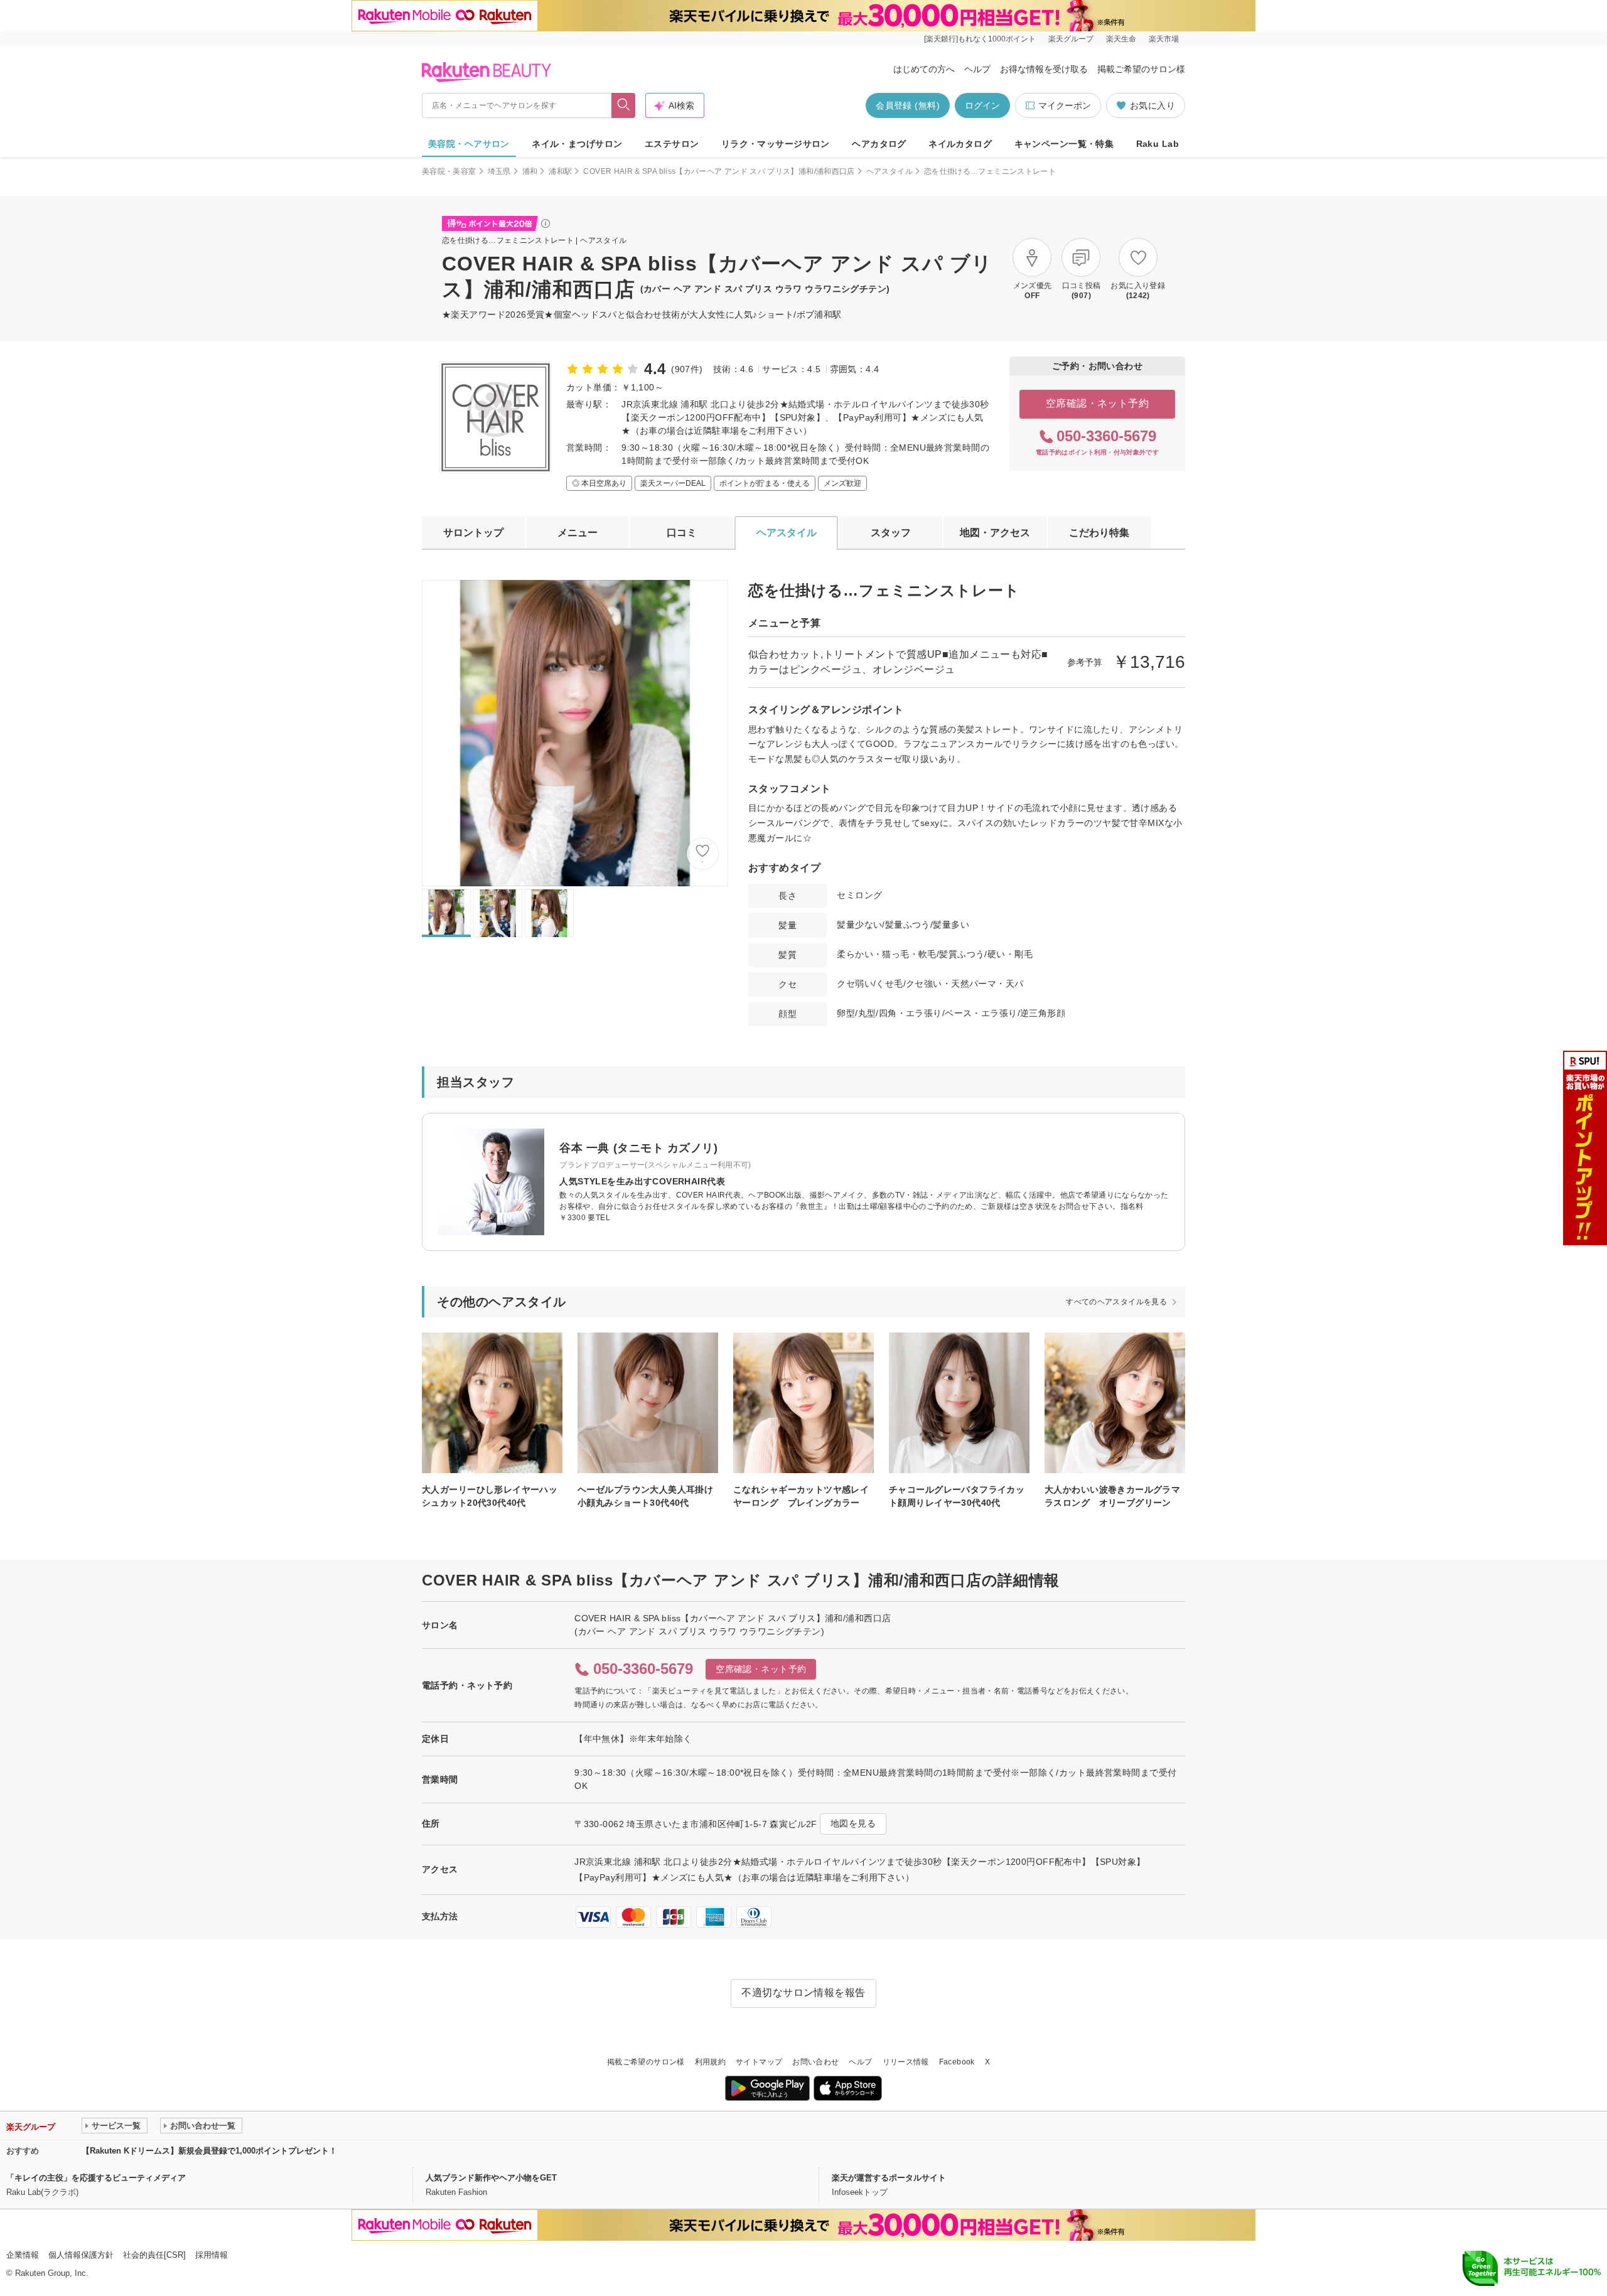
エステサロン (672, 144)
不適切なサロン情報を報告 (803, 1993)
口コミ (682, 533)
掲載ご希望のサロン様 (1141, 69)
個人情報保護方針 (81, 2255)
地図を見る (853, 1823)
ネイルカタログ (960, 144)
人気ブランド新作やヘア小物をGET (491, 2178)
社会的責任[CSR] (154, 2255)
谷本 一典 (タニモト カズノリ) (638, 1148)
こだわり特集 (1099, 533)
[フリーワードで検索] (624, 105)
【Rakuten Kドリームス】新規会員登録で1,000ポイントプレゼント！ (209, 2151)
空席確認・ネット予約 (1098, 403)
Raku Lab (1158, 144)
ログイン (982, 105)
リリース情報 (906, 2062)
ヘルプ (977, 69)
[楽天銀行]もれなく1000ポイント (980, 39)
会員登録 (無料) (908, 105)
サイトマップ (759, 2062)
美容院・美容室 (449, 171)
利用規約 (710, 2062)
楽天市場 (1164, 39)
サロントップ (473, 533)
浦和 (530, 171)
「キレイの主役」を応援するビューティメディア (96, 2178)
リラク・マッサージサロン (776, 144)
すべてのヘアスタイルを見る (1116, 1302)
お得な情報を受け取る (1044, 69)
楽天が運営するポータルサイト (889, 2178)
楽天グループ (1071, 39)
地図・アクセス (995, 533)
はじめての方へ (924, 69)
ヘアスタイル (889, 171)
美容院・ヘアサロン (469, 144)
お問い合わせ (815, 2062)
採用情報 (212, 2255)
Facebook (957, 2062)
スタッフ (891, 533)
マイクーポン (1065, 105)
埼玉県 (499, 171)
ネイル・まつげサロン (577, 144)
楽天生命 (1121, 39)
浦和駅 (560, 171)
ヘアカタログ (879, 144)
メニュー (578, 533)
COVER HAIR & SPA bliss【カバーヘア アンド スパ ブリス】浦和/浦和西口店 (719, 171)
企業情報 (23, 2255)
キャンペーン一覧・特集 (1064, 144)
